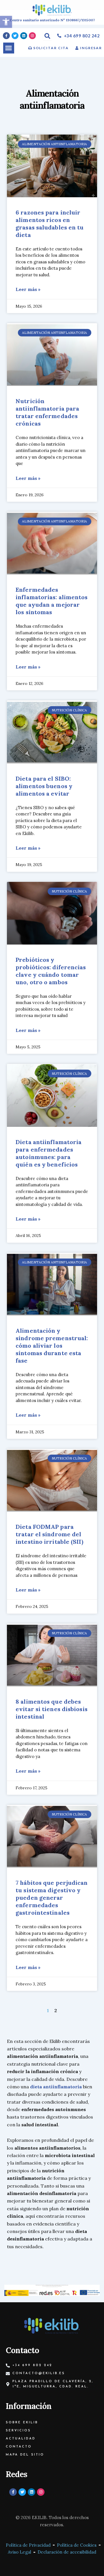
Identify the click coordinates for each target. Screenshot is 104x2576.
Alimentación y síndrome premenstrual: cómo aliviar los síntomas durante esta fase (52, 1346)
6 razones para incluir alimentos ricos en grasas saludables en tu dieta (50, 224)
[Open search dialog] (47, 36)
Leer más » (28, 289)
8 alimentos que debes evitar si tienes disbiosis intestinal (52, 1709)
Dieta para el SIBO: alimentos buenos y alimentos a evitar (44, 786)
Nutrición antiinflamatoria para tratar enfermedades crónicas (47, 412)
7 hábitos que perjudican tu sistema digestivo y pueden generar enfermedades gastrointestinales (52, 1898)
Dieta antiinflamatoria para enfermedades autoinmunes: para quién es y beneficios (49, 1153)
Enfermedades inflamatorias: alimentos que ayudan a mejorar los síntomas (52, 601)
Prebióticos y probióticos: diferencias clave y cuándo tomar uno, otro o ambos (51, 971)
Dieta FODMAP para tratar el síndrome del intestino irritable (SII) (49, 1534)
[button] (9, 48)
